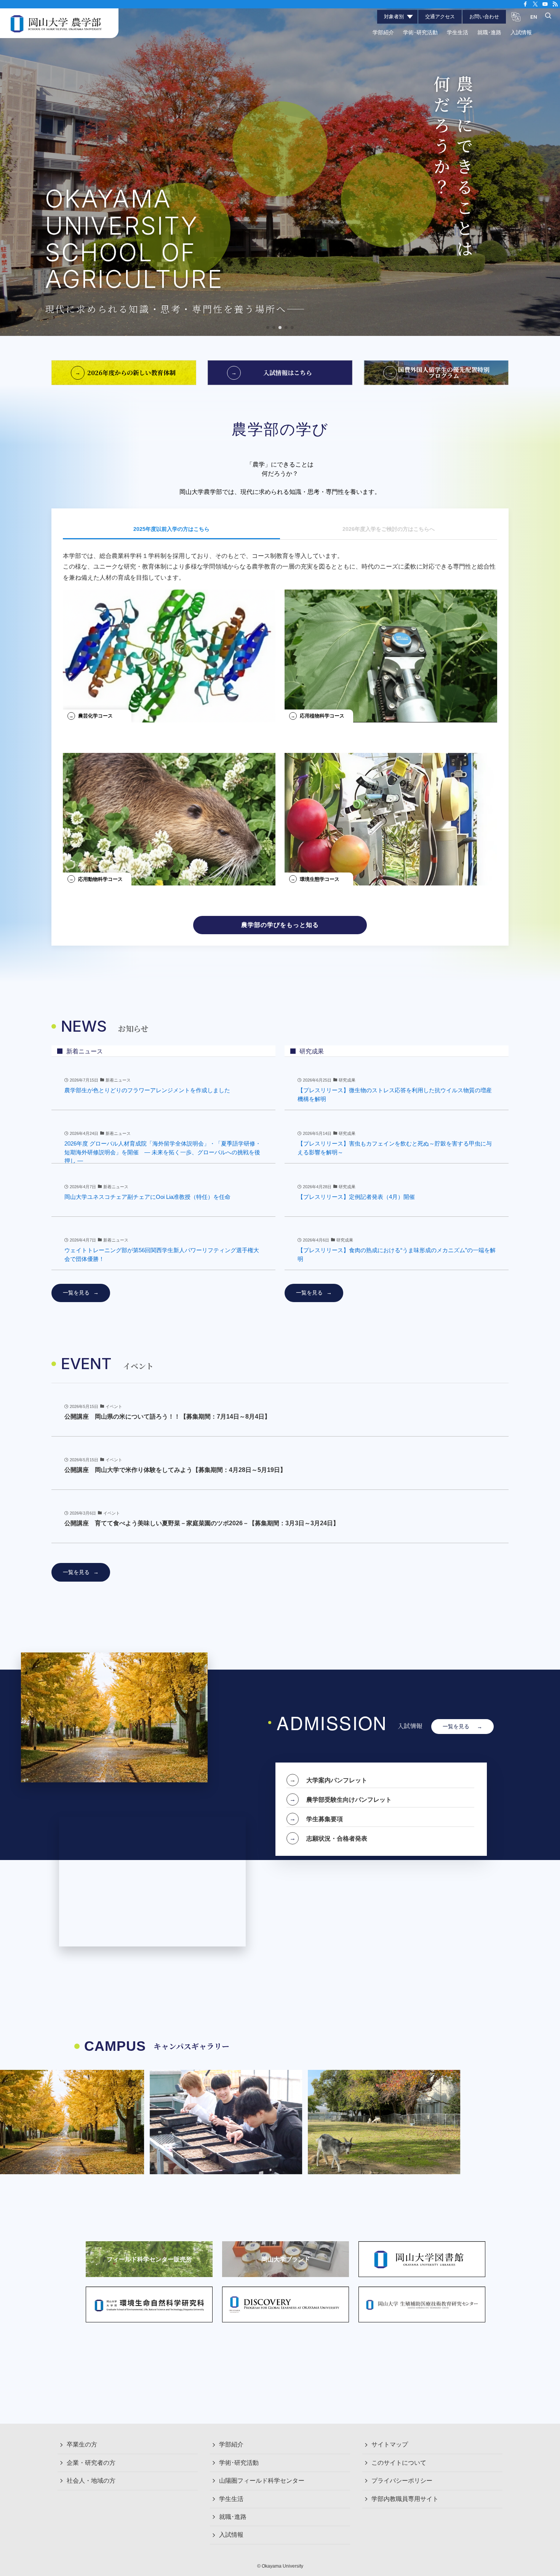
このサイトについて (399, 2463)
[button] (268, 328)
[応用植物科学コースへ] (391, 653)
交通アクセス (440, 17)
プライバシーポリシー (402, 2481)
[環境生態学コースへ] (391, 816)
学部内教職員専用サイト (405, 2499)
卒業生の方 (82, 2444)
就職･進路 (233, 2517)
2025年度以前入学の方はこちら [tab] (171, 529)
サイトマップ (390, 2444)
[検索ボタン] (548, 16)
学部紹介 (231, 2444)
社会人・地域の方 (91, 2481)
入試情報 (231, 2535)
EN (534, 17)
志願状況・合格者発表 (337, 1838)
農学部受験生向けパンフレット (349, 1799)
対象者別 (394, 17)
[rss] (555, 4)
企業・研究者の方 (91, 2463)
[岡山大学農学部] (56, 23)
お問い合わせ (484, 17)
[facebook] (525, 4)
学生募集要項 (325, 1819)
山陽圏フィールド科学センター (262, 2481)
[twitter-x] (535, 4)
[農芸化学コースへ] (169, 653)
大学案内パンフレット (337, 1780)
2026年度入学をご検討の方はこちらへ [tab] (389, 529)
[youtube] (545, 4)
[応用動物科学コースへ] (169, 816)
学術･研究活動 (239, 2463)
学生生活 (231, 2499)
